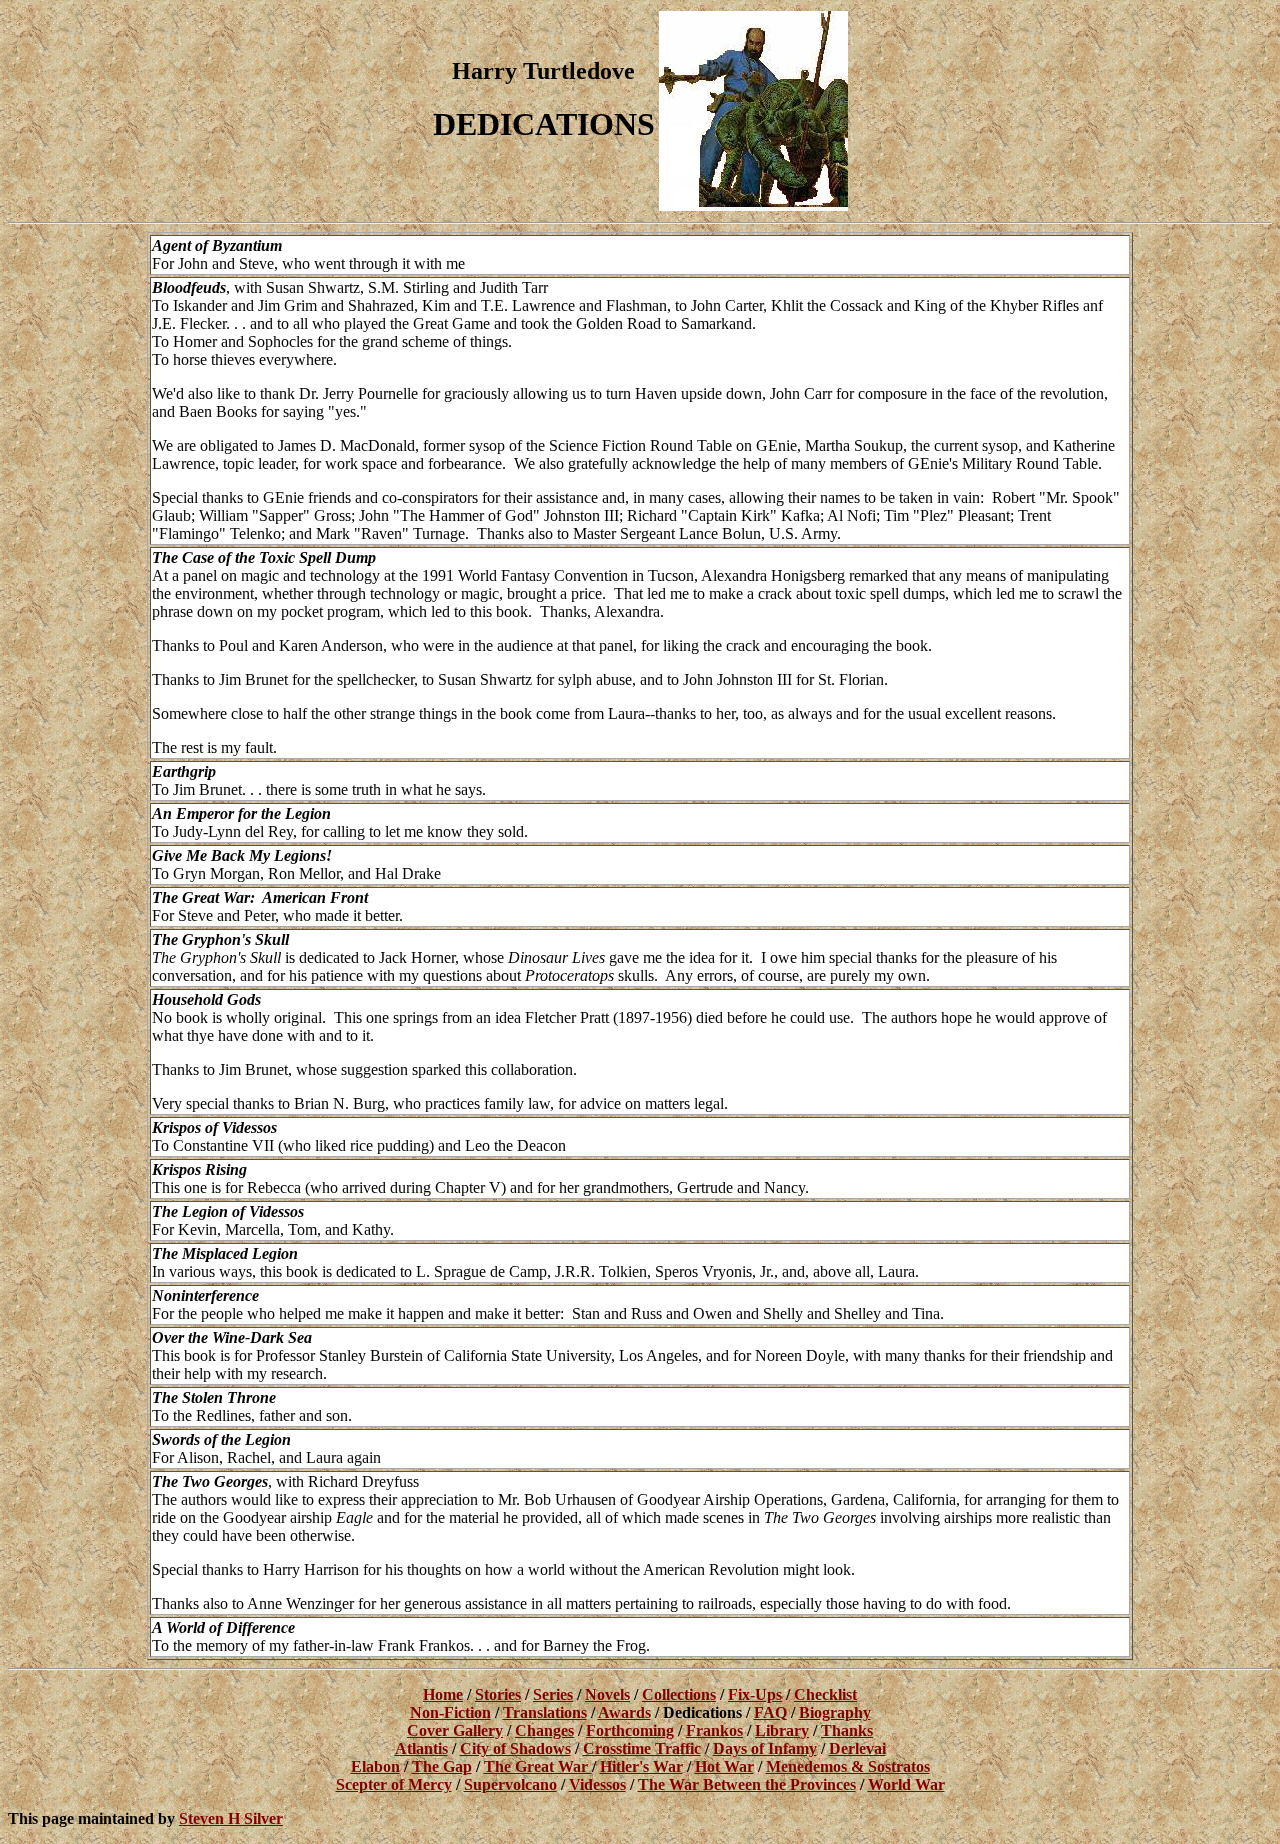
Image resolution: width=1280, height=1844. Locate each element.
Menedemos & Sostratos (848, 1766)
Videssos (597, 1784)
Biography (835, 1712)
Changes (544, 1730)
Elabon (375, 1766)
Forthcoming (630, 1730)
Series (553, 1694)
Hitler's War (641, 1766)
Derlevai (857, 1748)
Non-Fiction (450, 1712)
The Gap (442, 1766)
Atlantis (421, 1748)
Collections (679, 1694)
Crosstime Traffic (642, 1748)
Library (782, 1730)
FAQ (770, 1712)
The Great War (538, 1766)
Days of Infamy (765, 1748)
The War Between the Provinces (747, 1784)
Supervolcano (510, 1784)
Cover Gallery (455, 1730)
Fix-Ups (755, 1694)
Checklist (825, 1694)
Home (443, 1694)
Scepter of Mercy (394, 1784)
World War (906, 1784)
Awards (624, 1712)
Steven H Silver (231, 1818)
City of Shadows (515, 1748)
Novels (607, 1694)
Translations (545, 1712)
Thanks (847, 1730)
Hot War (724, 1766)
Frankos (714, 1730)
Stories (498, 1694)
